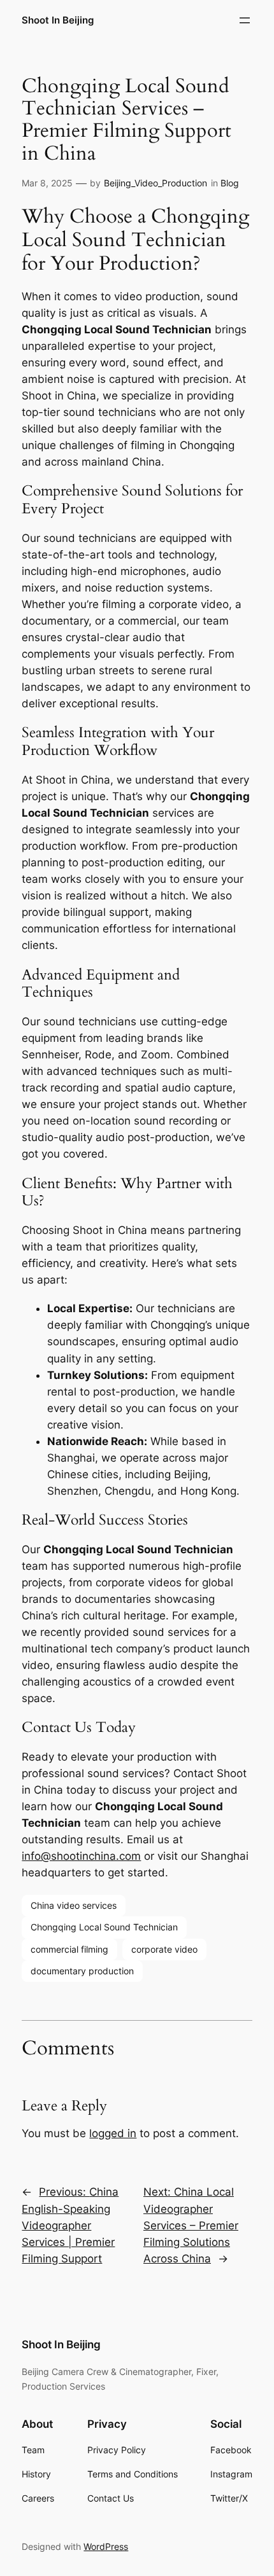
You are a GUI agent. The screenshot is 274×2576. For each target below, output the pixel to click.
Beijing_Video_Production (155, 183)
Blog (230, 183)
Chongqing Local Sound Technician (104, 1927)
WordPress (106, 2546)
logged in (113, 2133)
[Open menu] (245, 20)
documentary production (82, 1971)
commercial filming (69, 1949)
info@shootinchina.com (81, 1856)
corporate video (164, 1949)
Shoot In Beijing (58, 20)
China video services (74, 1905)
